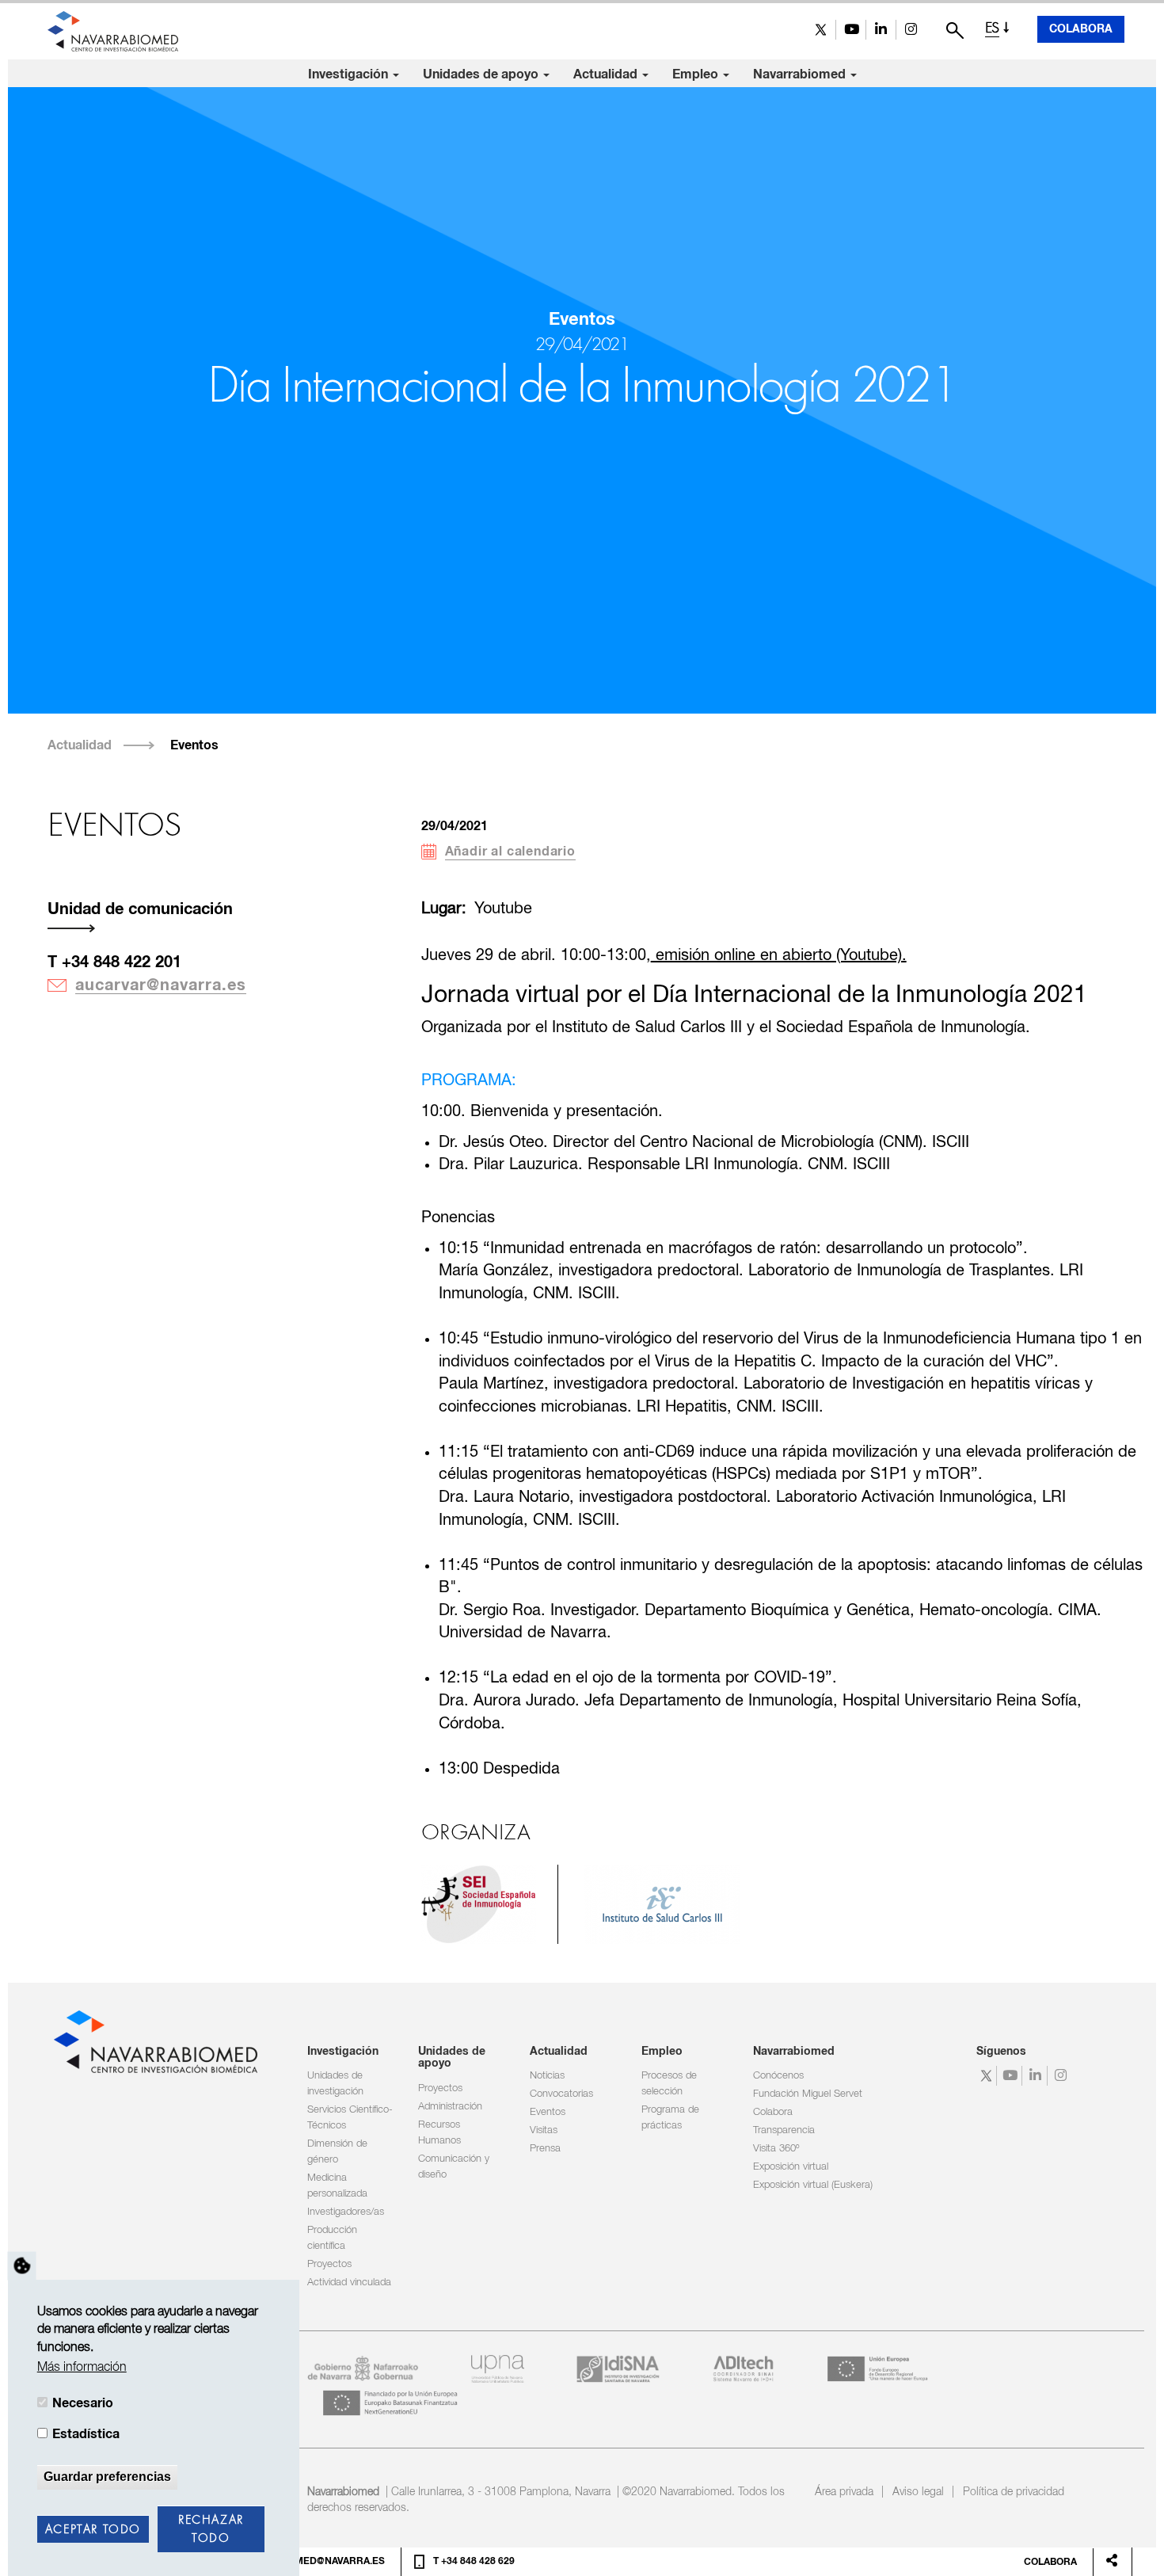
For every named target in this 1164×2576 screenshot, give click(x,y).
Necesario (83, 2403)
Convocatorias (561, 2094)
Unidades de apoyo (482, 74)
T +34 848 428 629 (474, 2562)
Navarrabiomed (801, 74)
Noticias (547, 2076)
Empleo (697, 74)
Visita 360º (776, 2149)
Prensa (545, 2149)
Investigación (350, 74)
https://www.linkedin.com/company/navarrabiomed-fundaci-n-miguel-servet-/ (881, 30)
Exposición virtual (791, 2167)
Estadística (86, 2434)
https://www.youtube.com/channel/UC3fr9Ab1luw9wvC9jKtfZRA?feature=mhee (851, 30)
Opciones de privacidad (22, 2265)
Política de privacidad (1014, 2492)
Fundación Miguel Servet (808, 2094)
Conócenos (778, 2076)
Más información (82, 2368)
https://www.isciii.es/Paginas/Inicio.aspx (662, 1904)
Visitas (544, 2130)
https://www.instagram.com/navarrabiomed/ (911, 30)
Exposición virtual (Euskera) (813, 2185)
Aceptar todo (93, 2530)
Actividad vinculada (349, 2283)
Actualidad (607, 74)
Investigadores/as (346, 2212)
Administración (450, 2107)
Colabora (1081, 29)
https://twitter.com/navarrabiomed (821, 30)
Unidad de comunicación (140, 909)
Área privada (844, 2492)
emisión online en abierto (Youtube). (779, 956)
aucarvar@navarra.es (161, 985)
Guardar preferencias (107, 2477)
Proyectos (329, 2264)
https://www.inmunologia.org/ (479, 1904)
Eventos (194, 745)
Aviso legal (918, 2492)
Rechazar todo (211, 2530)
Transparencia (784, 2130)
